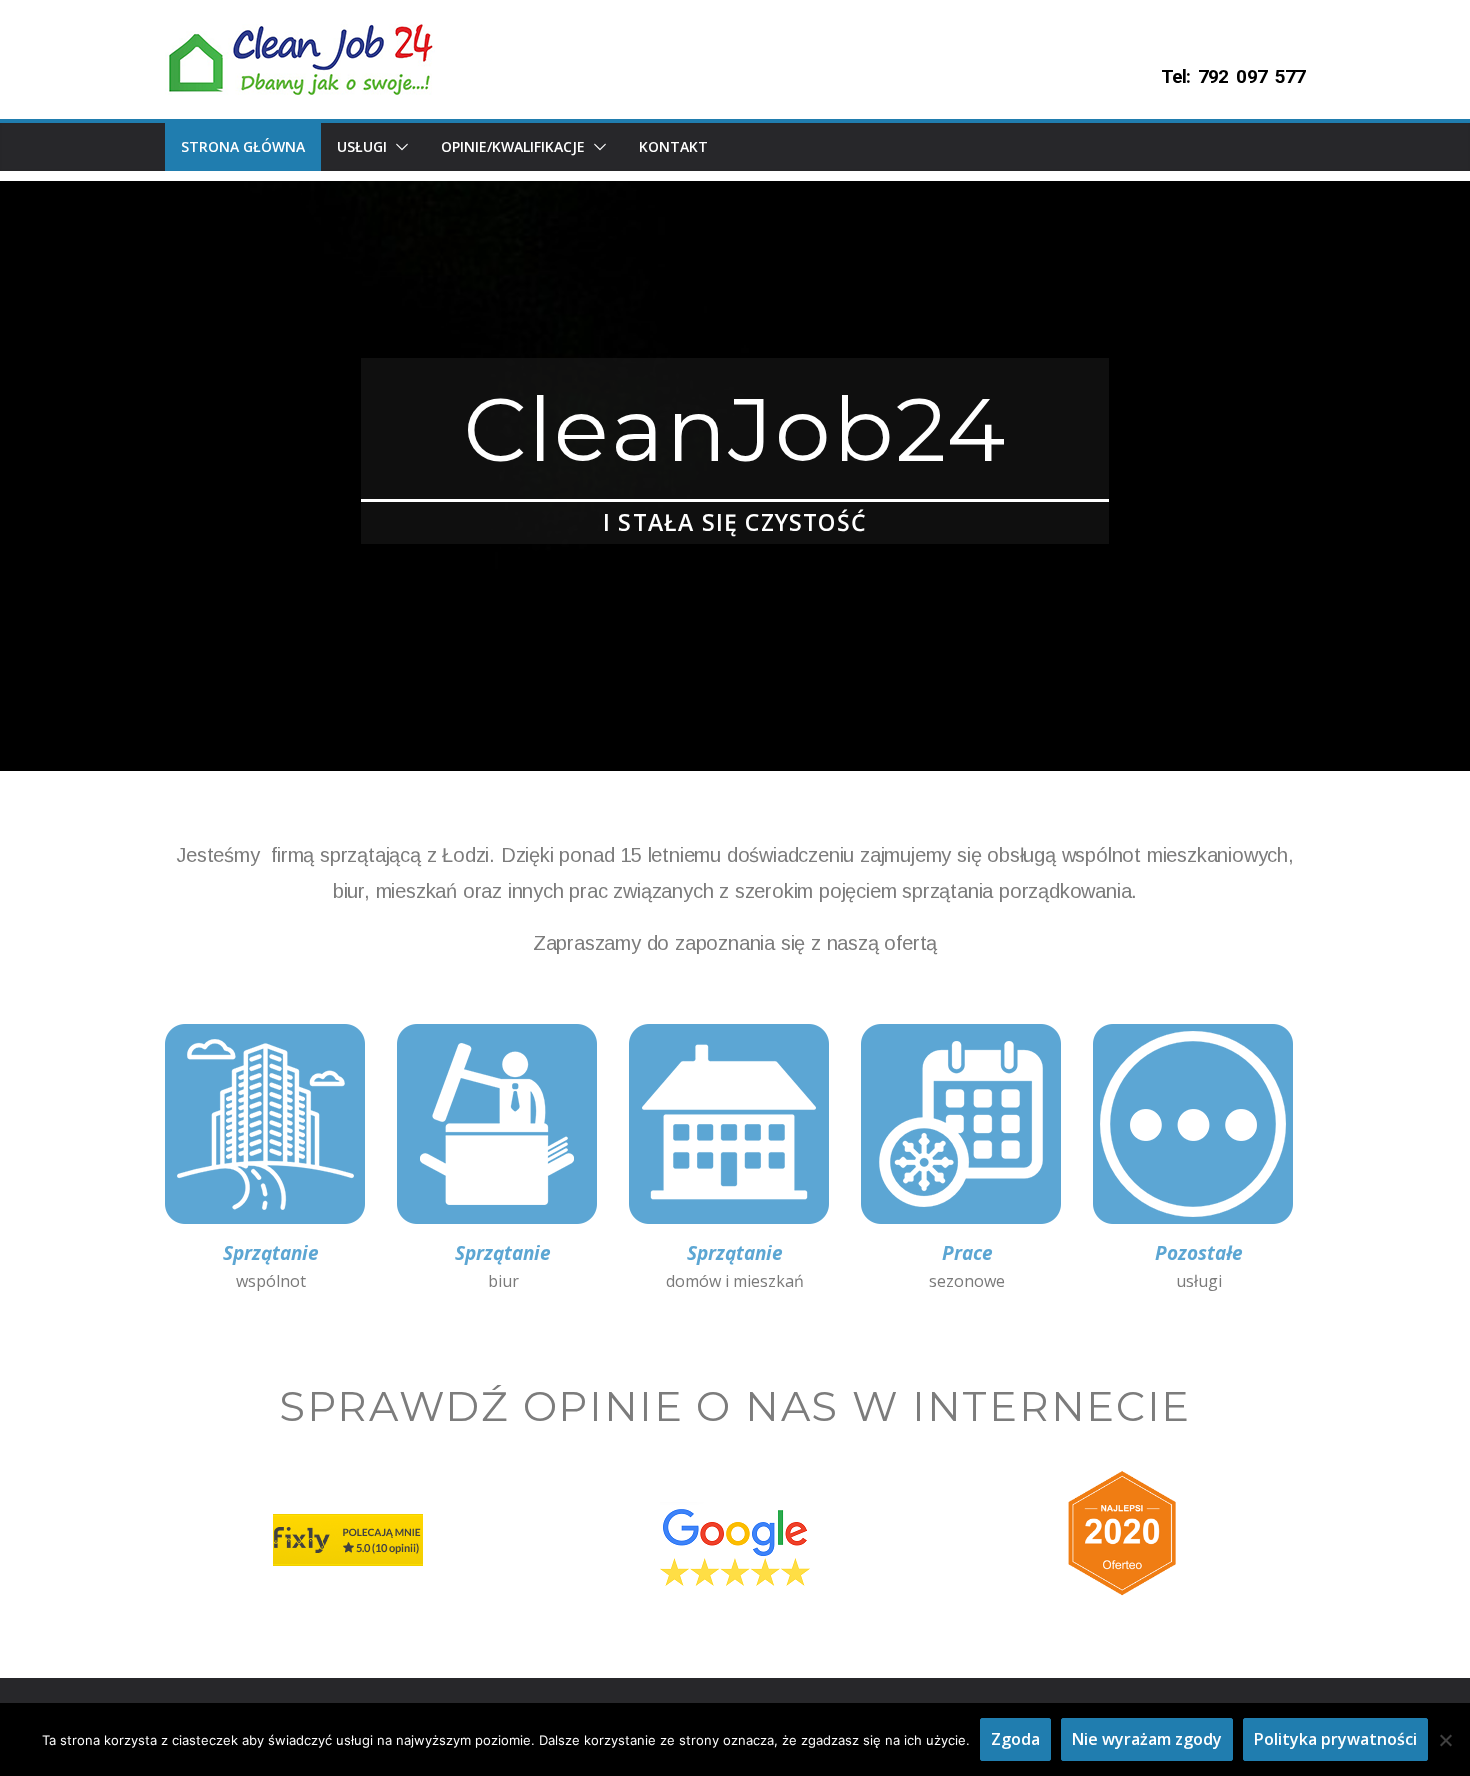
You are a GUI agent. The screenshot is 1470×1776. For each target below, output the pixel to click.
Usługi (362, 146)
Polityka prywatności (1335, 1739)
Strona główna (243, 146)
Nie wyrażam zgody (1147, 1739)
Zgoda (1015, 1739)
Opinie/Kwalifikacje (513, 146)
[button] (398, 147)
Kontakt (673, 146)
